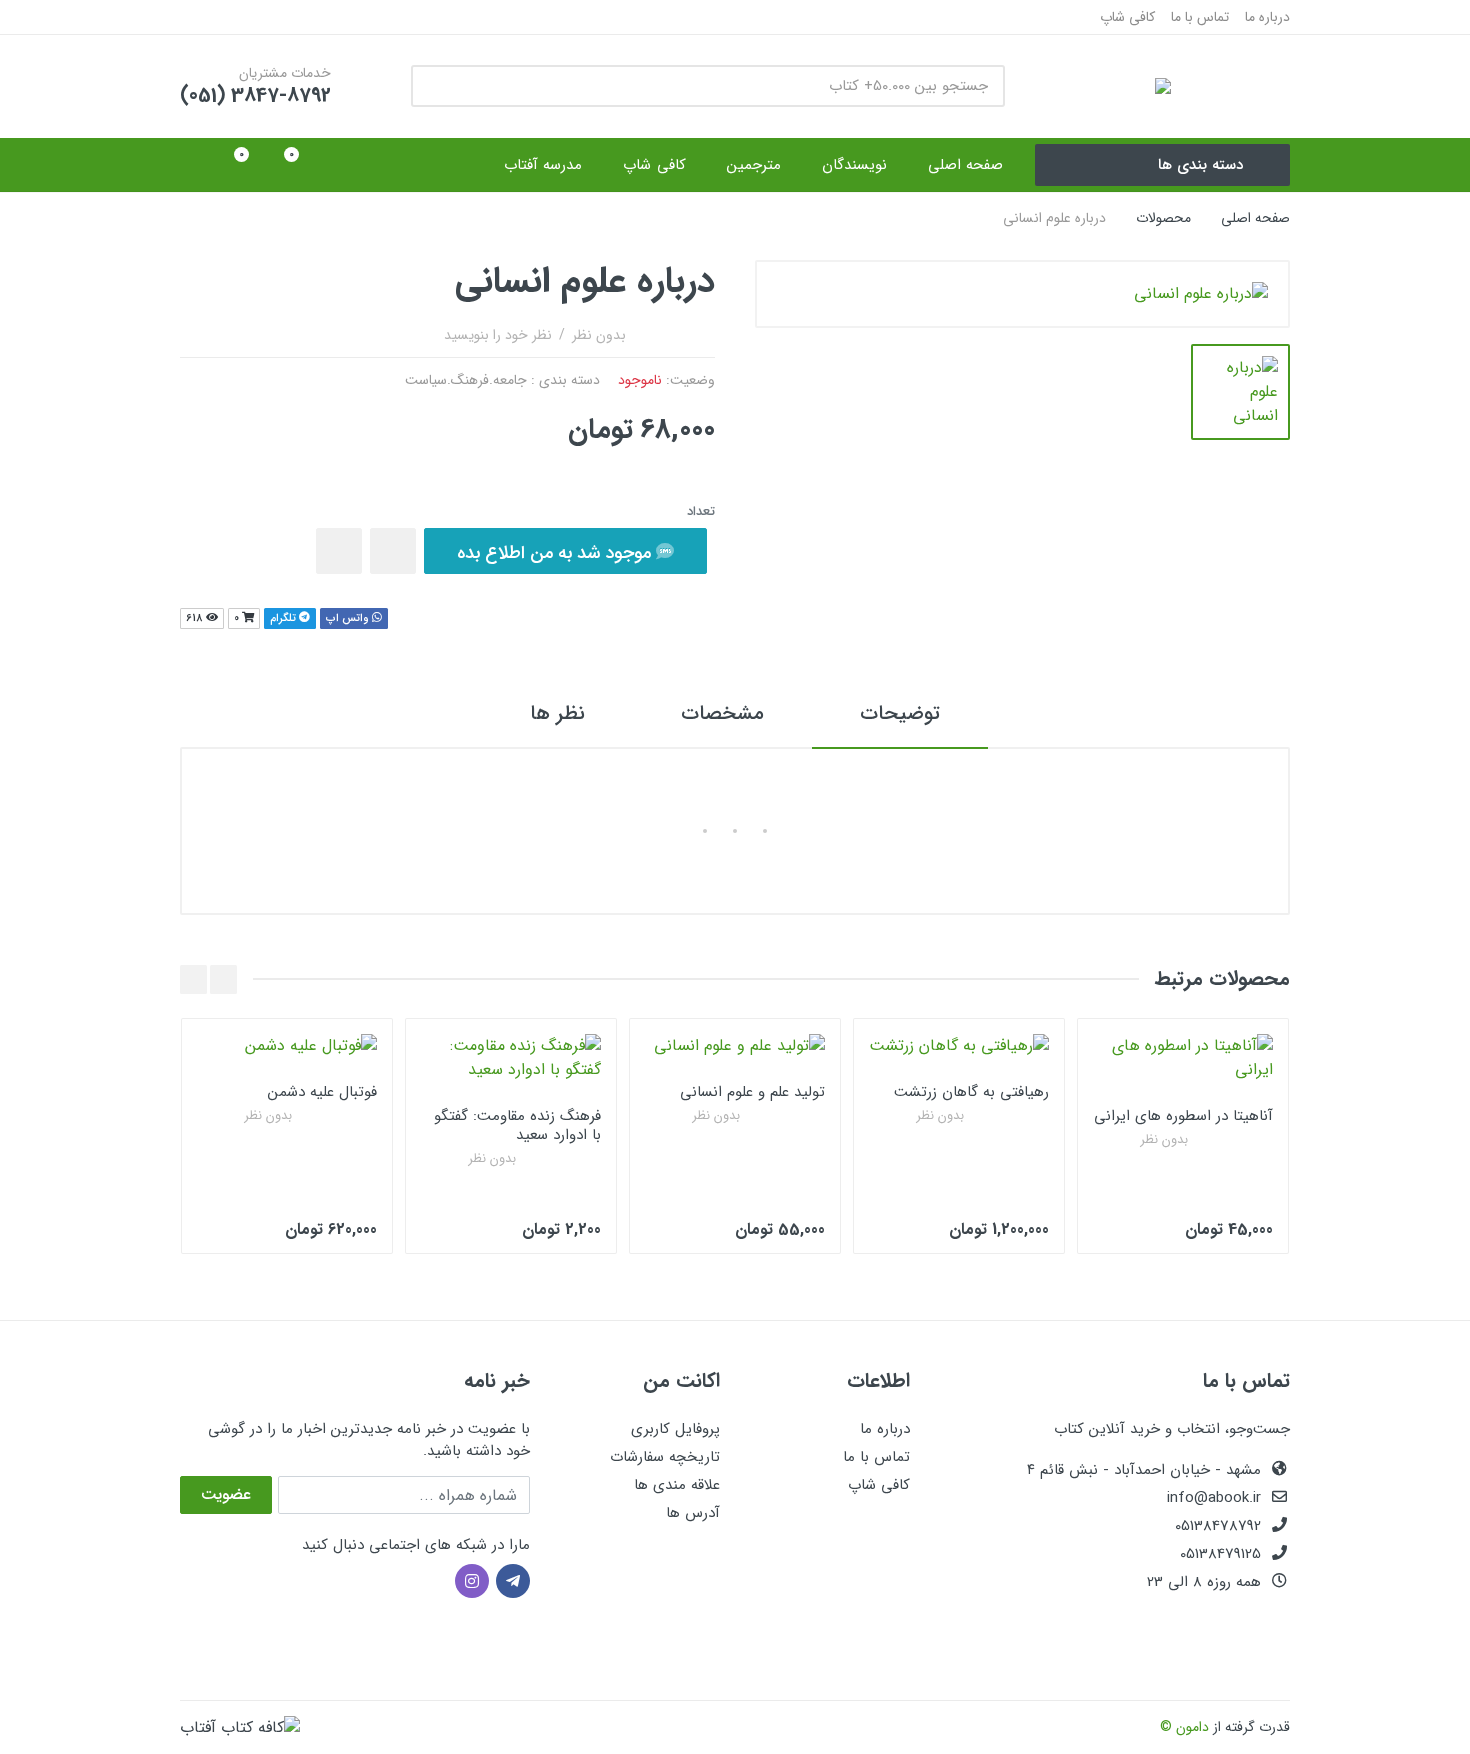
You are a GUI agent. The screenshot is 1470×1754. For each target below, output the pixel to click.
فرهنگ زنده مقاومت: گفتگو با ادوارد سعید (517, 1125)
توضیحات (900, 713)
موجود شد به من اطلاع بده (556, 553)
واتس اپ (349, 618)
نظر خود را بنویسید (498, 335)
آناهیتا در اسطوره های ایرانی (1183, 1116)
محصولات (1163, 218)
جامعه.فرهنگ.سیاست (466, 380)
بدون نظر (599, 335)
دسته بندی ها (1200, 165)
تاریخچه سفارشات (665, 1457)
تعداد (701, 512)
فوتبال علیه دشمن (322, 1092)
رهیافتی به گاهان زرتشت (971, 1092)
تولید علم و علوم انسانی (752, 1092)
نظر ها (557, 713)
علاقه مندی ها (677, 1485)
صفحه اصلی (1255, 218)
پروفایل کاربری (675, 1429)
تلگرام (284, 618)
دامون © (1184, 1727)
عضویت (226, 1494)
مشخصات (722, 713)
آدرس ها (693, 1513)
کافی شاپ (1127, 17)
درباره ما (1267, 17)
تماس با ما (1200, 17)
